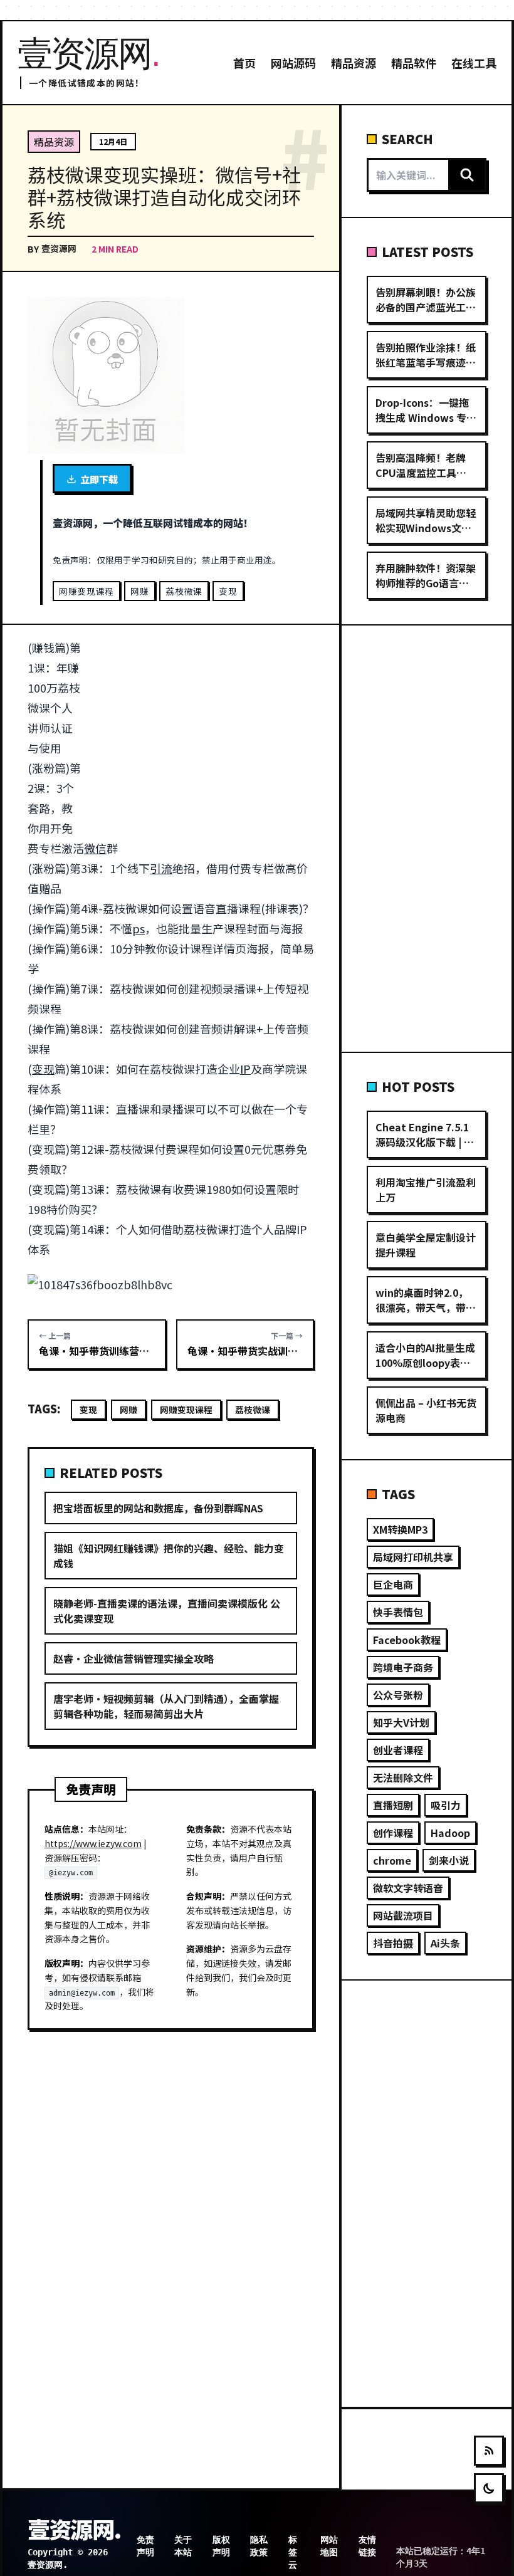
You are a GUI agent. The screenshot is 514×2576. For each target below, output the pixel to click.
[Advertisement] (204, 730)
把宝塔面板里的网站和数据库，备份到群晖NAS (158, 1508)
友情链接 (367, 2546)
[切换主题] (489, 2488)
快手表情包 (398, 1612)
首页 (244, 63)
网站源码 (293, 63)
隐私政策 (259, 2546)
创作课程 (393, 1833)
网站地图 (329, 2546)
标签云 (293, 2552)
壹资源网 (59, 248)
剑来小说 (449, 1860)
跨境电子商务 (403, 1667)
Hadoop (450, 1833)
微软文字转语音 (408, 1888)
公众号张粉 (398, 1695)
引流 (161, 868)
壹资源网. (74, 2528)
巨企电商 (393, 1584)
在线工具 (474, 63)
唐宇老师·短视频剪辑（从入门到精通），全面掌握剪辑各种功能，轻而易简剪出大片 (166, 1706)
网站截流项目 (403, 1915)
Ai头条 (445, 1943)
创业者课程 (398, 1750)
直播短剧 (393, 1805)
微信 (95, 848)
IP (245, 1069)
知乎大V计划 (401, 1722)
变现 (228, 591)
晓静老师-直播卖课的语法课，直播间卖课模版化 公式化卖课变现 (167, 1611)
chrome (392, 1860)
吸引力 (446, 1805)
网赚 (139, 591)
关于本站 (183, 2546)
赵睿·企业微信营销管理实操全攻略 (134, 1658)
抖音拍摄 (393, 1943)
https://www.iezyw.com (93, 1843)
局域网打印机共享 (413, 1557)
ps (139, 928)
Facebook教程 (407, 1640)
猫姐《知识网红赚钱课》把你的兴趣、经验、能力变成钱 (169, 1556)
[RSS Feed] (489, 2451)
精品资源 (354, 63)
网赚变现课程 (87, 591)
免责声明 (145, 2546)
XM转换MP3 (400, 1529)
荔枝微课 (184, 591)
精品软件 (414, 63)
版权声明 (221, 2546)
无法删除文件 (403, 1778)
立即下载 (99, 479)
